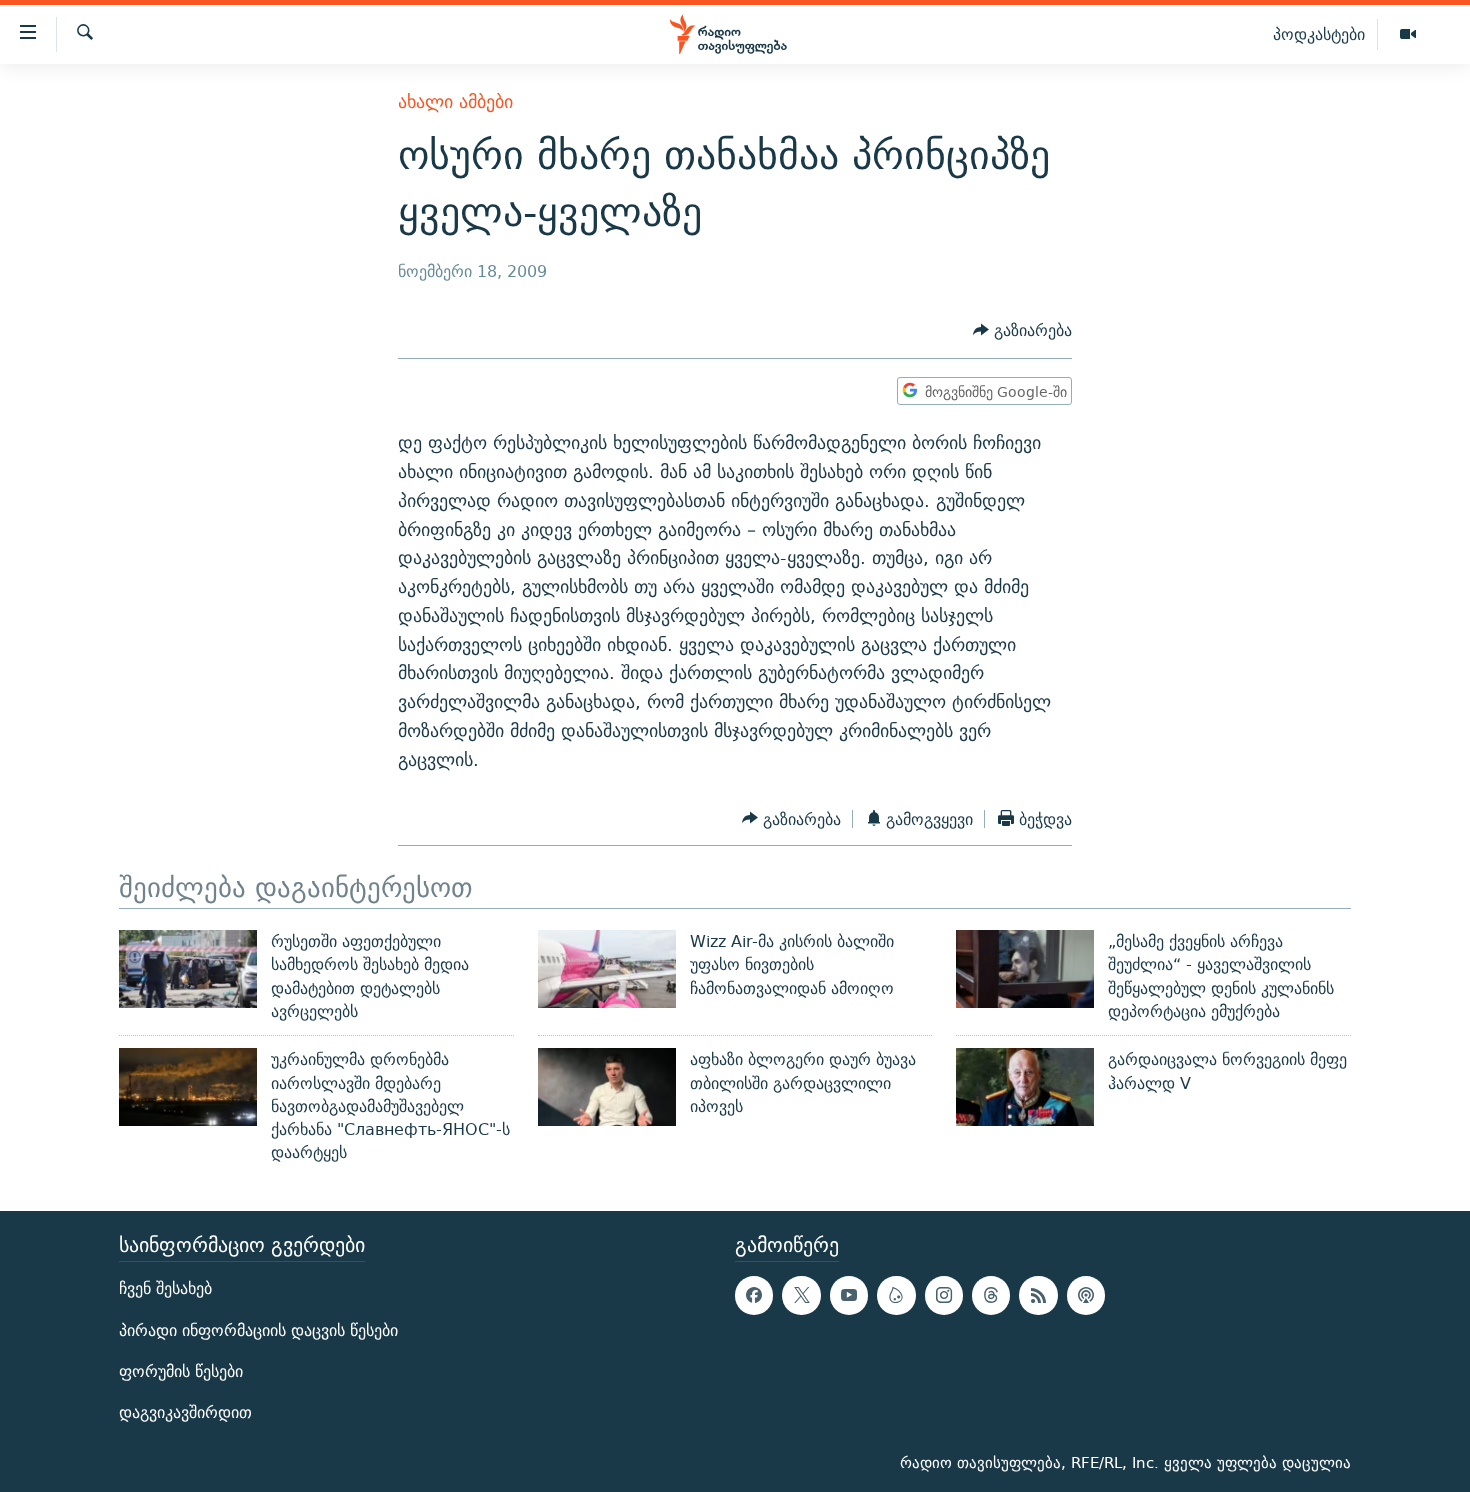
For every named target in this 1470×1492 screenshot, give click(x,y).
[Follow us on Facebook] (754, 1295)
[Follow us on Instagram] (944, 1295)
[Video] (1408, 35)
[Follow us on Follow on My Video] (896, 1295)
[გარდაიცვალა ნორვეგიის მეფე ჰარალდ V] (1025, 1087)
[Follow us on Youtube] (849, 1295)
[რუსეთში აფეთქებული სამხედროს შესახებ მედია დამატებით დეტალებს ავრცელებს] (188, 969)
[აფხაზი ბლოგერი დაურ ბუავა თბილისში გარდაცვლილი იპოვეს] (607, 1087)
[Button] (1022, 331)
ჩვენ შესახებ (165, 1288)
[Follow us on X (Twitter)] (801, 1295)
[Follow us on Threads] (991, 1295)
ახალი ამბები (455, 101)
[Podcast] (1086, 1295)
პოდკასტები (1319, 34)
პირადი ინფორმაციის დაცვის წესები (258, 1329)
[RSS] (1038, 1295)
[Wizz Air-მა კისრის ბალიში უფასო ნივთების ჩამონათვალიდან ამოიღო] (607, 969)
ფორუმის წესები (181, 1371)
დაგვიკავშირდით (185, 1412)
